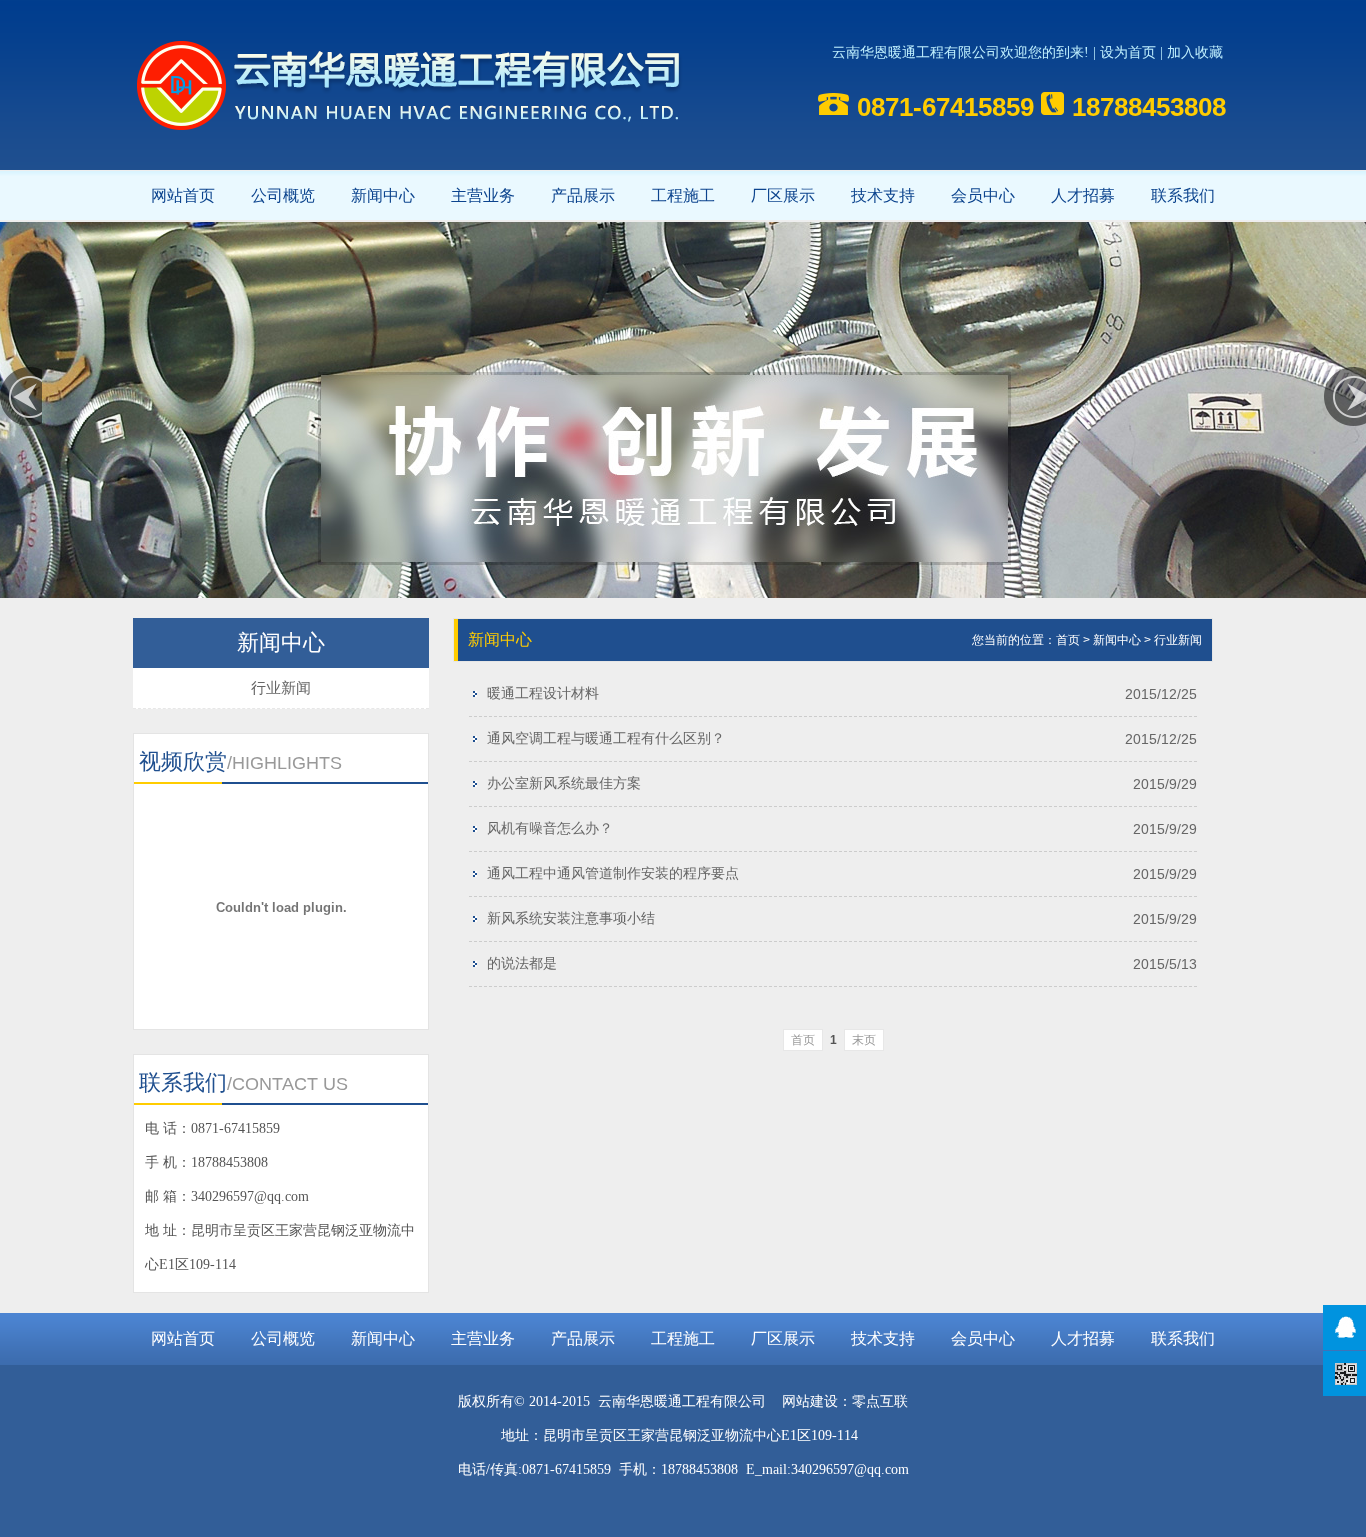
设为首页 (1128, 52)
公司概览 (283, 195)
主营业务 (483, 195)
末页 (864, 1040)
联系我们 (1183, 195)
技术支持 (883, 195)
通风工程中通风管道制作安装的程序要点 (613, 873)
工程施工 (683, 195)
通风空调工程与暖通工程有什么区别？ (606, 738)
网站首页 (183, 195)
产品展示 (583, 195)
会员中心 (983, 195)
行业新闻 (281, 687)
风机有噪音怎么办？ (550, 828)
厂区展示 (783, 195)
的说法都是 (522, 963)
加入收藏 (1195, 52)
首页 (1068, 640)
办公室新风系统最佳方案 (564, 783)
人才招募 (1083, 195)
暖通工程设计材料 (543, 693)
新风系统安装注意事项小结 (571, 918)
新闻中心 (383, 195)
